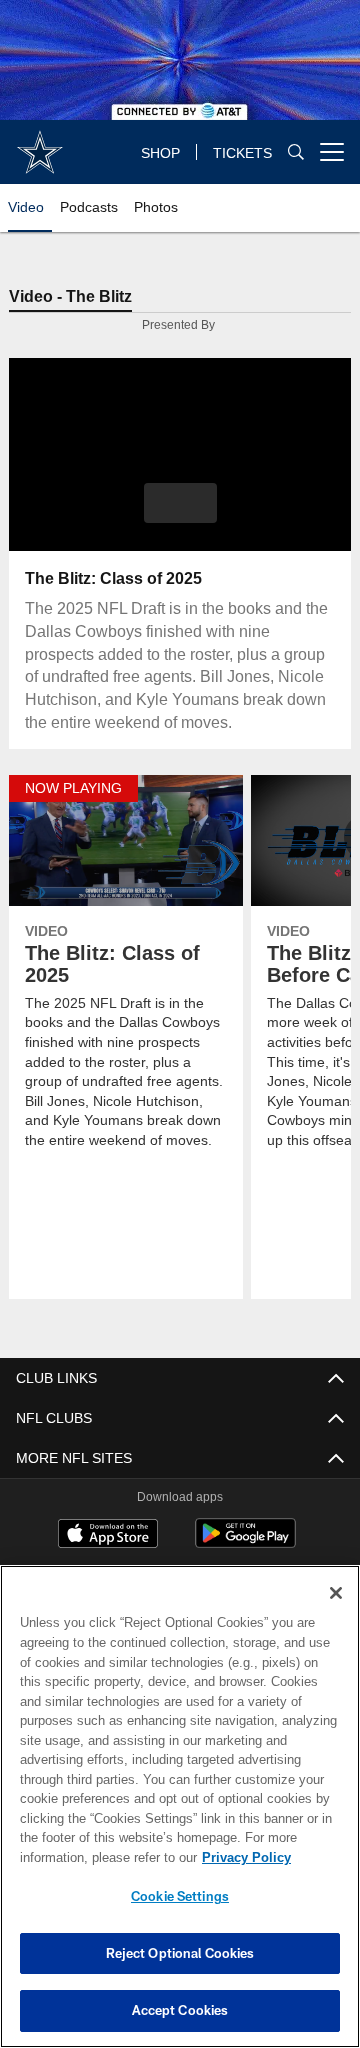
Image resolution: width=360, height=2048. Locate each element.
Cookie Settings (180, 1896)
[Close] (336, 1593)
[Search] (296, 152)
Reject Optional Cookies (180, 1953)
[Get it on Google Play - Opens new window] (245, 1544)
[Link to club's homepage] (40, 144)
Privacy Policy (87, 1857)
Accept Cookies (180, 2010)
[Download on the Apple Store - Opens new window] (108, 1537)
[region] (180, 1806)
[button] (180, 504)
